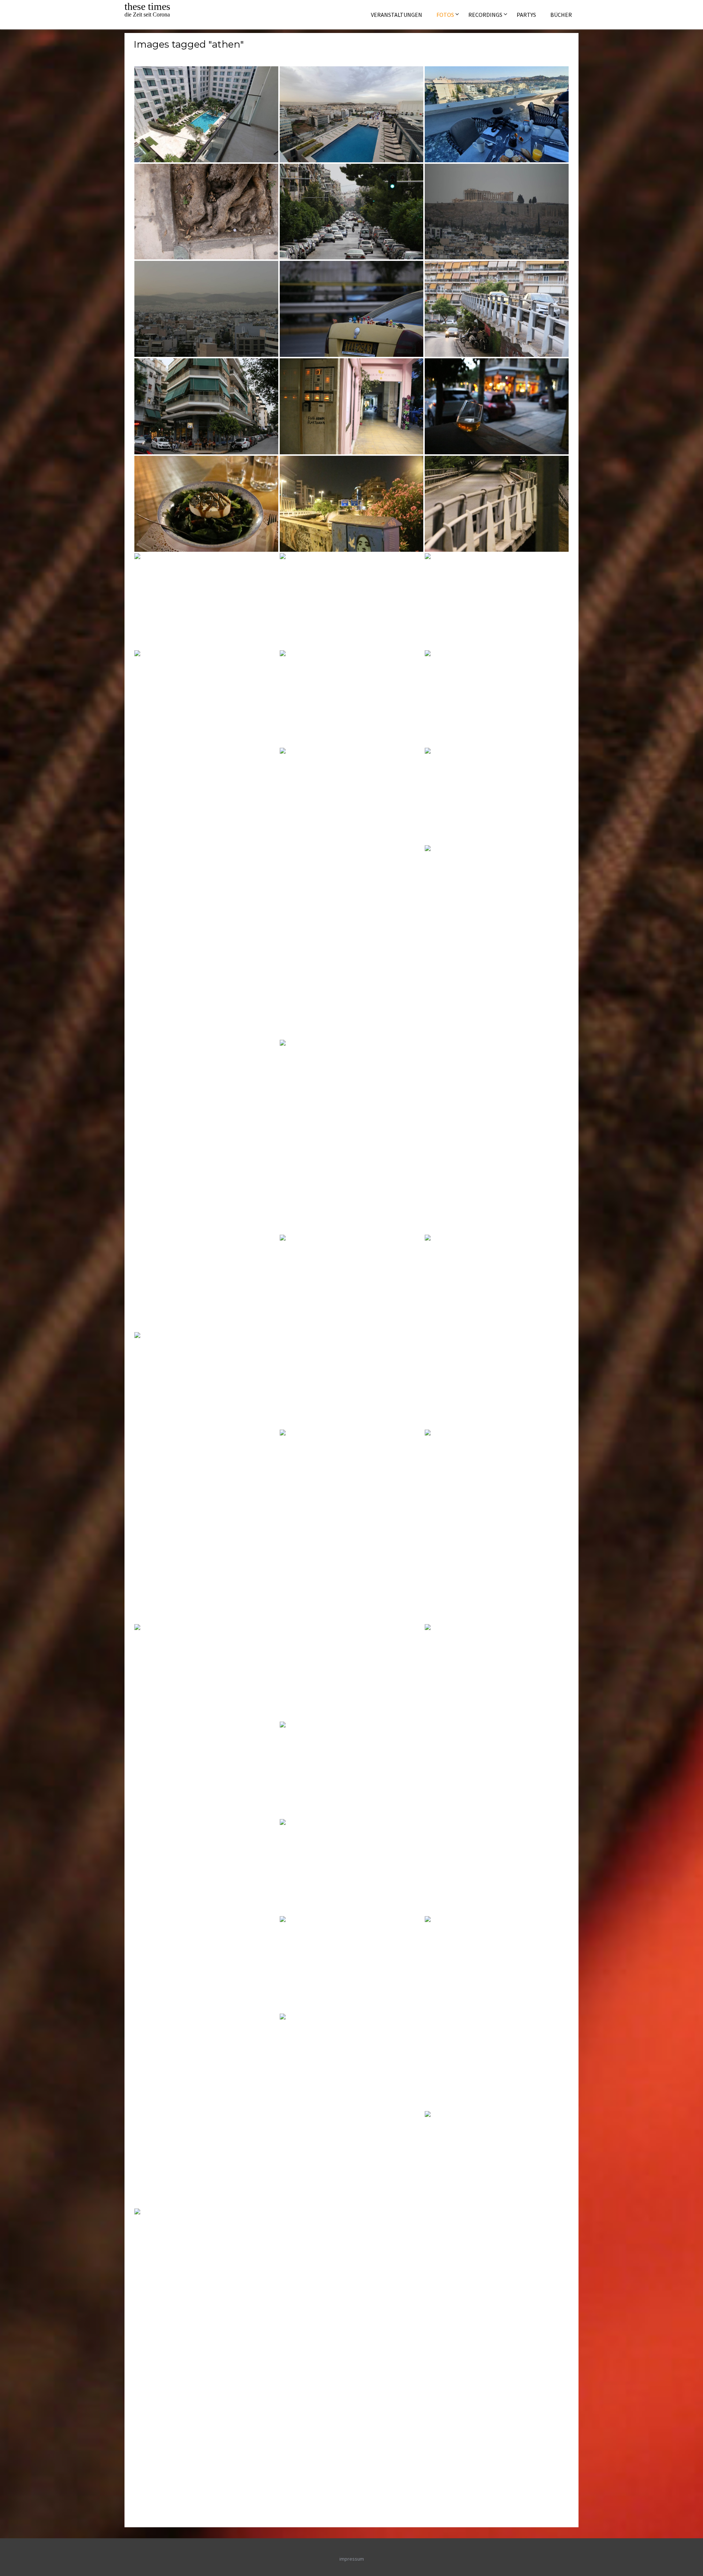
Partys (526, 15)
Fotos (445, 15)
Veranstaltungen (397, 15)
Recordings (485, 15)
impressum (352, 2559)
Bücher (561, 15)
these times (147, 6)
